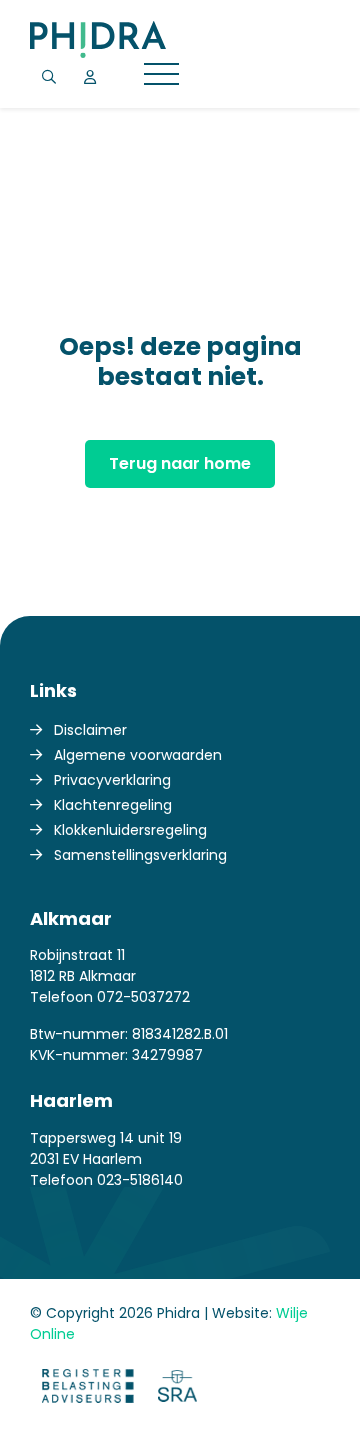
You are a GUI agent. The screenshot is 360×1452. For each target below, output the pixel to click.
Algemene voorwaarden (138, 755)
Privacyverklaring (112, 780)
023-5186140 (140, 1180)
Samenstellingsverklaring (140, 855)
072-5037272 (143, 997)
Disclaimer (90, 730)
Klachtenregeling (113, 805)
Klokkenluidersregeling (130, 830)
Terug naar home (180, 463)
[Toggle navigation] (161, 77)
